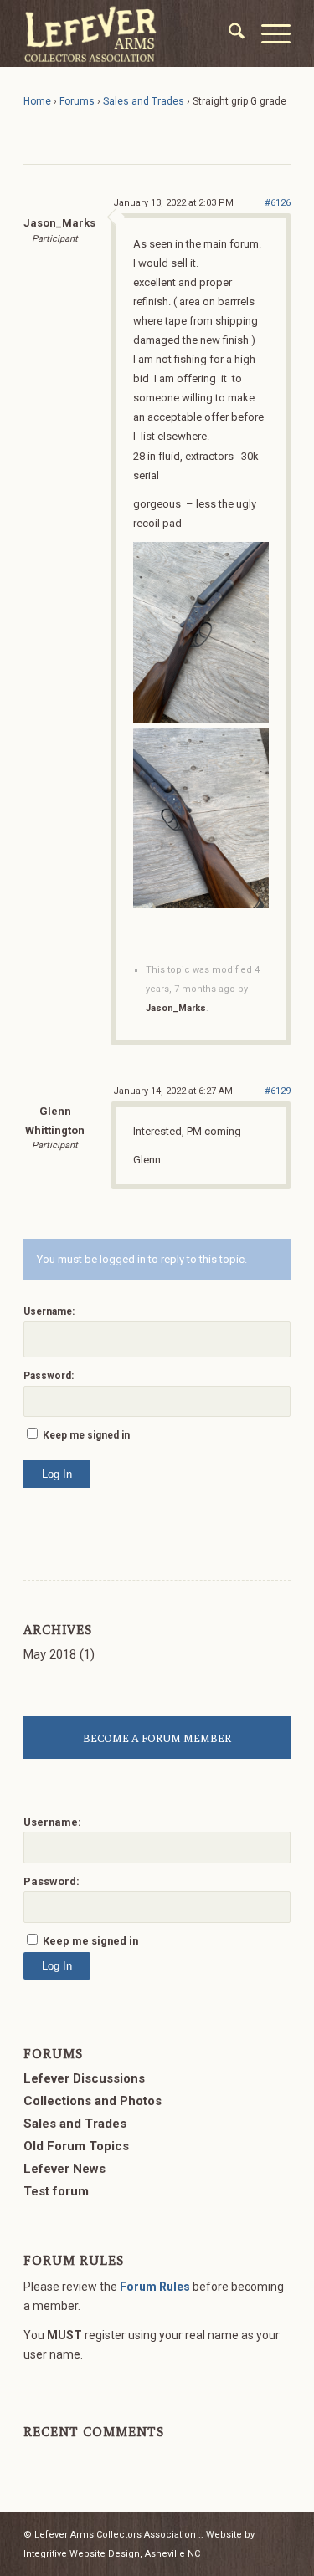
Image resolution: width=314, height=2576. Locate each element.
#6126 (278, 203)
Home (37, 101)
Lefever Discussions (84, 2078)
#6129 (278, 1091)
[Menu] (268, 33)
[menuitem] (228, 33)
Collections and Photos (93, 2101)
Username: (49, 1311)
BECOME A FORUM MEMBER (157, 1738)
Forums (77, 101)
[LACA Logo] (130, 33)
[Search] (228, 33)
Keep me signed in (86, 1435)
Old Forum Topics (76, 2146)
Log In (57, 1474)
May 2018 (50, 1654)
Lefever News (64, 2169)
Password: (49, 1376)
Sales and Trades (144, 101)
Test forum (56, 2191)
